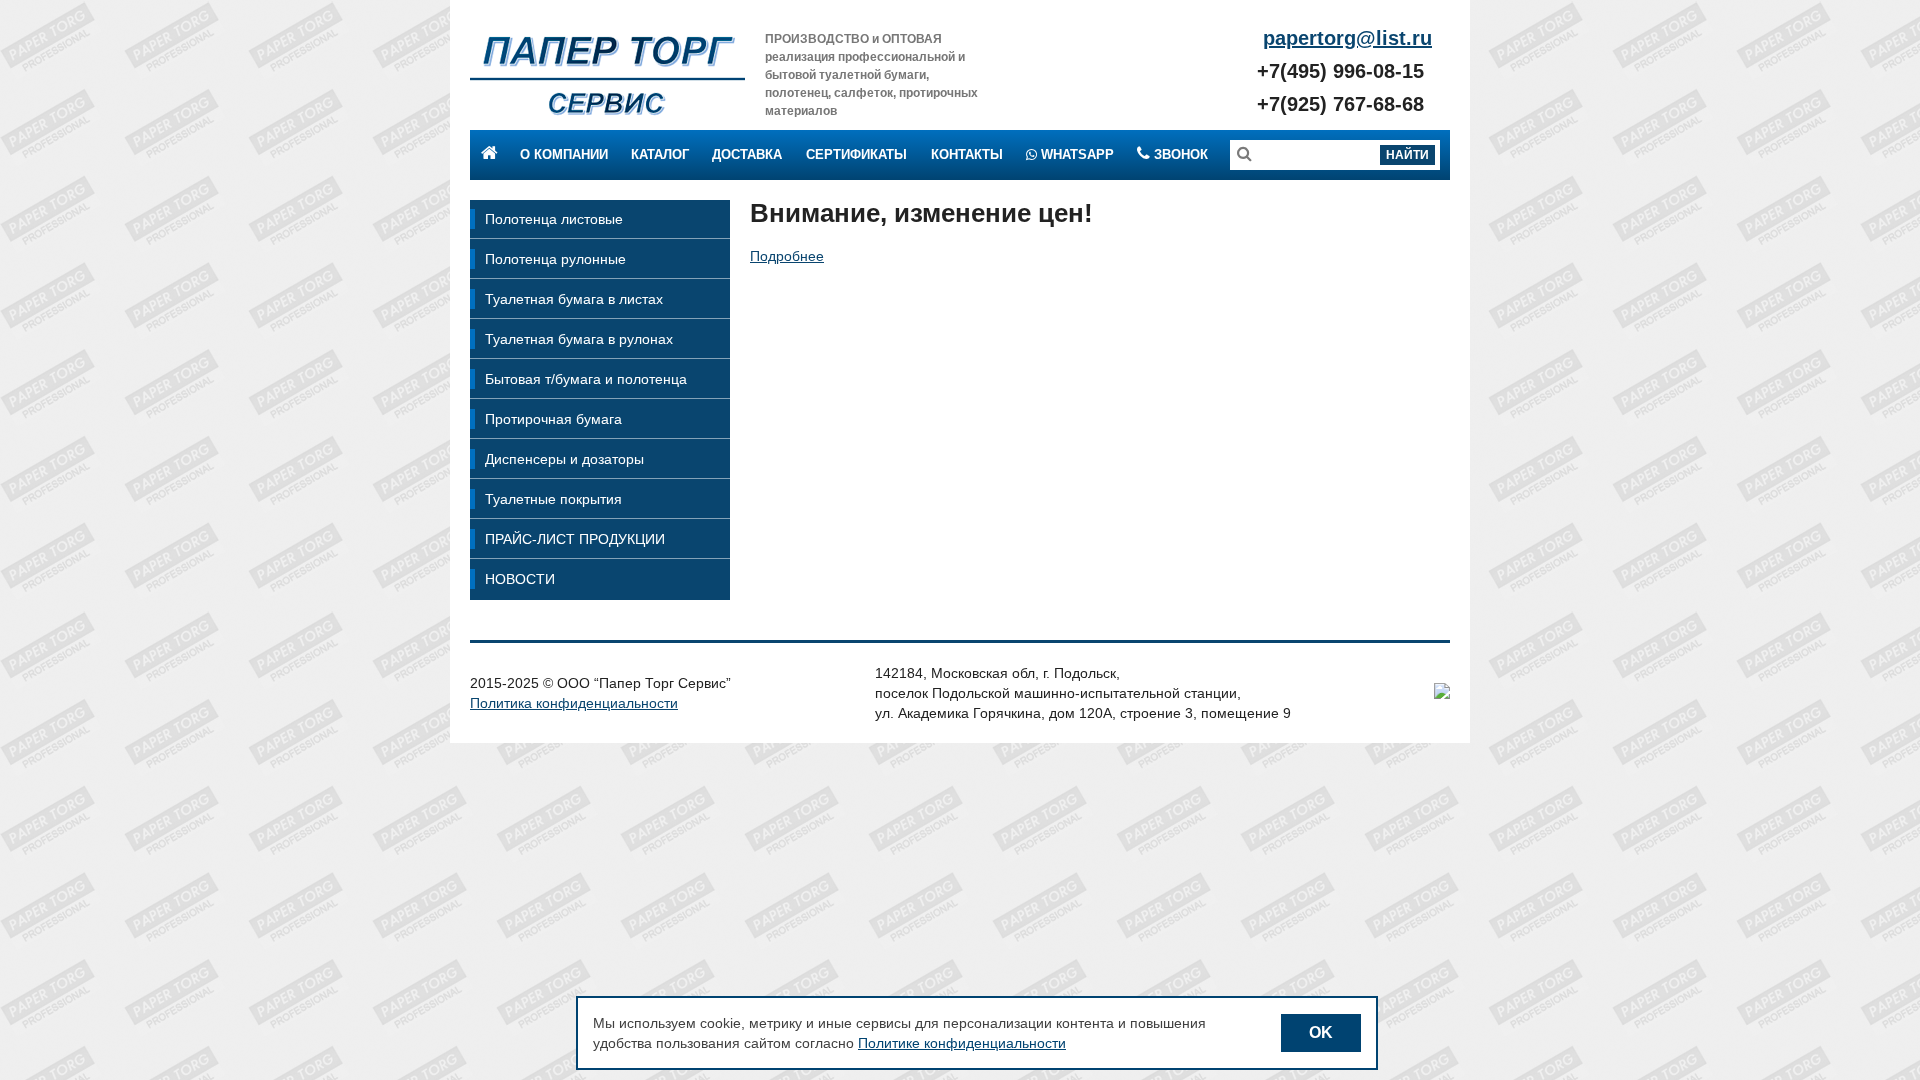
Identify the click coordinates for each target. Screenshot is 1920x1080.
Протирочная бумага (553, 419)
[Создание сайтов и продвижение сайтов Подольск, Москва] (1442, 694)
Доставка (747, 154)
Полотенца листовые (554, 219)
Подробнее (787, 256)
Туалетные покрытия (553, 499)
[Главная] (607, 74)
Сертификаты (856, 154)
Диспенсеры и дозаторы (564, 459)
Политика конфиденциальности (574, 703)
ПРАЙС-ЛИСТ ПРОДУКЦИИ (575, 539)
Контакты (967, 154)
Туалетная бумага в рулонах (579, 339)
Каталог (660, 154)
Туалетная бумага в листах (574, 299)
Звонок (1179, 154)
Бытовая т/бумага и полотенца (586, 379)
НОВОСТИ (520, 579)
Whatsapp (1075, 154)
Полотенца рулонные (555, 259)
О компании (564, 154)
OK (1321, 1032)
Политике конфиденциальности (962, 1043)
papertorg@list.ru (1347, 38)
